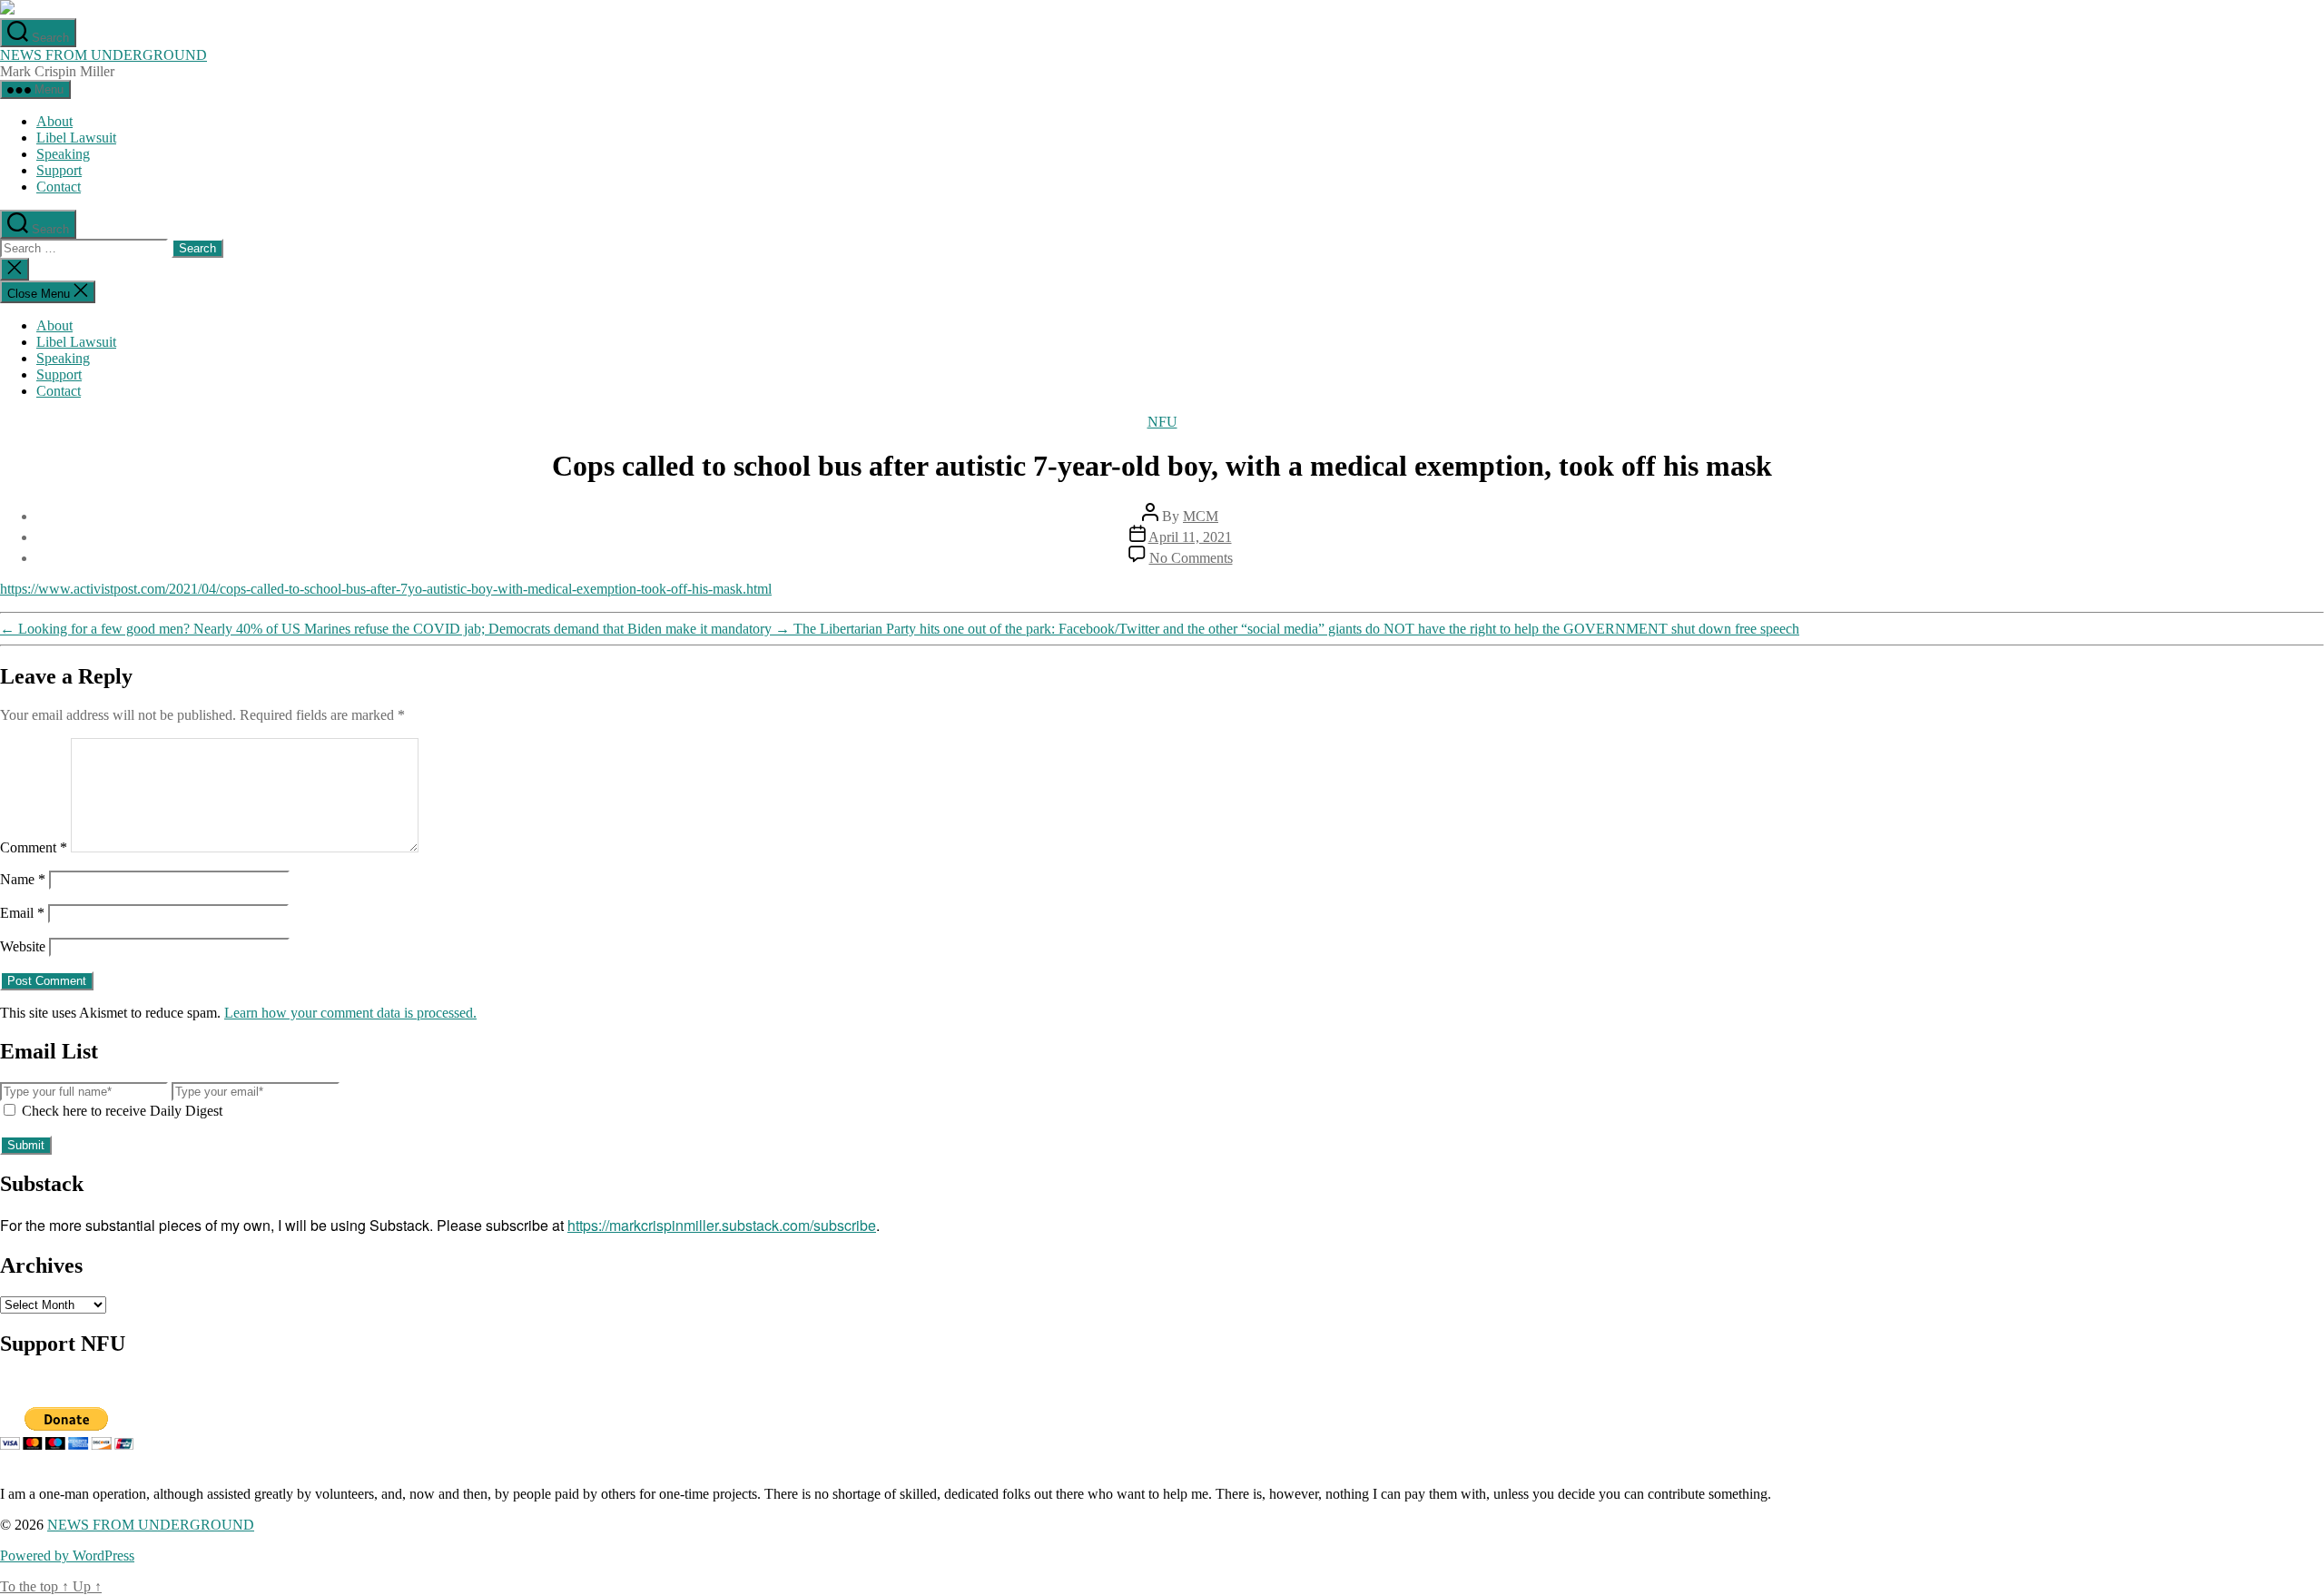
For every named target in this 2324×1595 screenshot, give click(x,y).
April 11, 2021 (1190, 537)
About (54, 121)
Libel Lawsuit (76, 138)
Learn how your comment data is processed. (350, 1013)
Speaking (63, 154)
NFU (1162, 422)
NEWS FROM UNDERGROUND (103, 55)
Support (59, 170)
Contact (59, 187)
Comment (34, 847)
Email (22, 913)
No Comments (1191, 558)
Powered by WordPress (67, 1556)
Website (23, 946)
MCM (1201, 516)
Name (23, 879)
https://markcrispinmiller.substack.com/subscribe (722, 1225)
